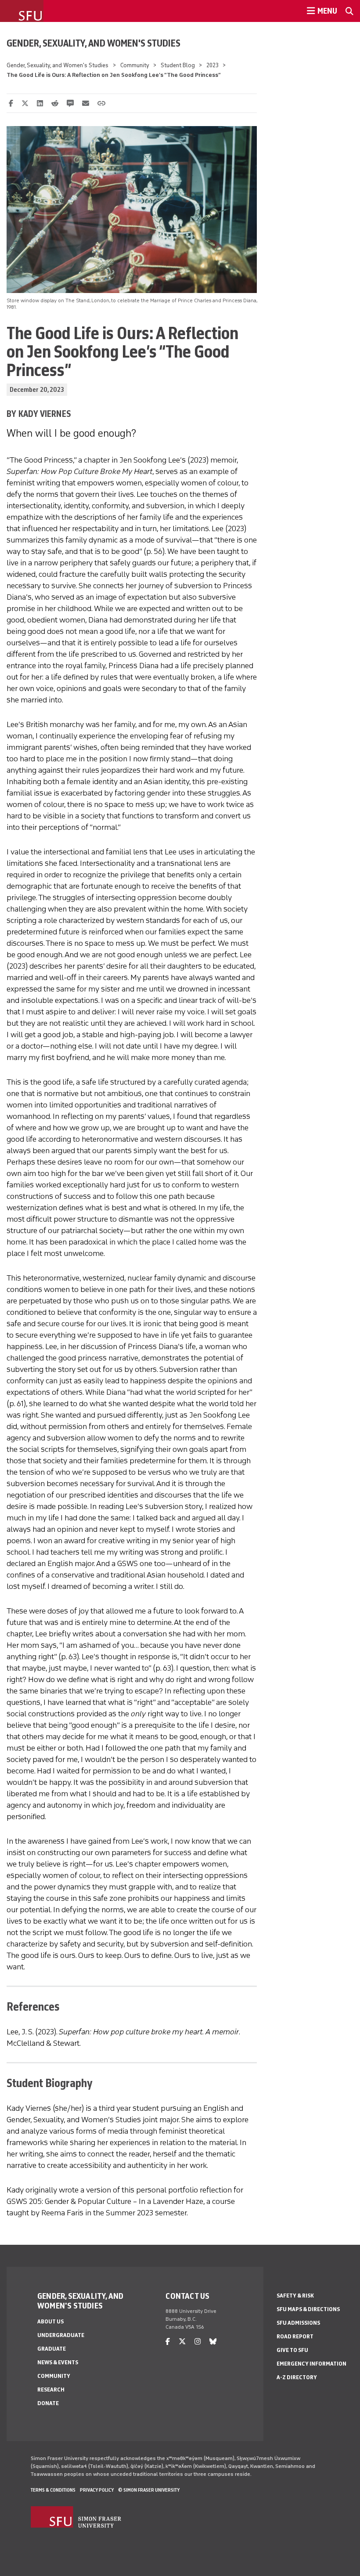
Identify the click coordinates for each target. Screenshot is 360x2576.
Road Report (295, 2336)
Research (51, 2390)
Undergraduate (61, 2335)
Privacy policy (97, 2490)
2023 (212, 65)
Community (135, 65)
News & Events (58, 2362)
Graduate (52, 2349)
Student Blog (178, 65)
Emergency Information (311, 2364)
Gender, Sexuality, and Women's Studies (94, 43)
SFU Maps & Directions (308, 2309)
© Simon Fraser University (149, 2490)
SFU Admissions (298, 2323)
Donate (48, 2403)
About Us (50, 2321)
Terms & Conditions (53, 2490)
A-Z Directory (297, 2377)
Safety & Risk (295, 2296)
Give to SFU (292, 2350)
